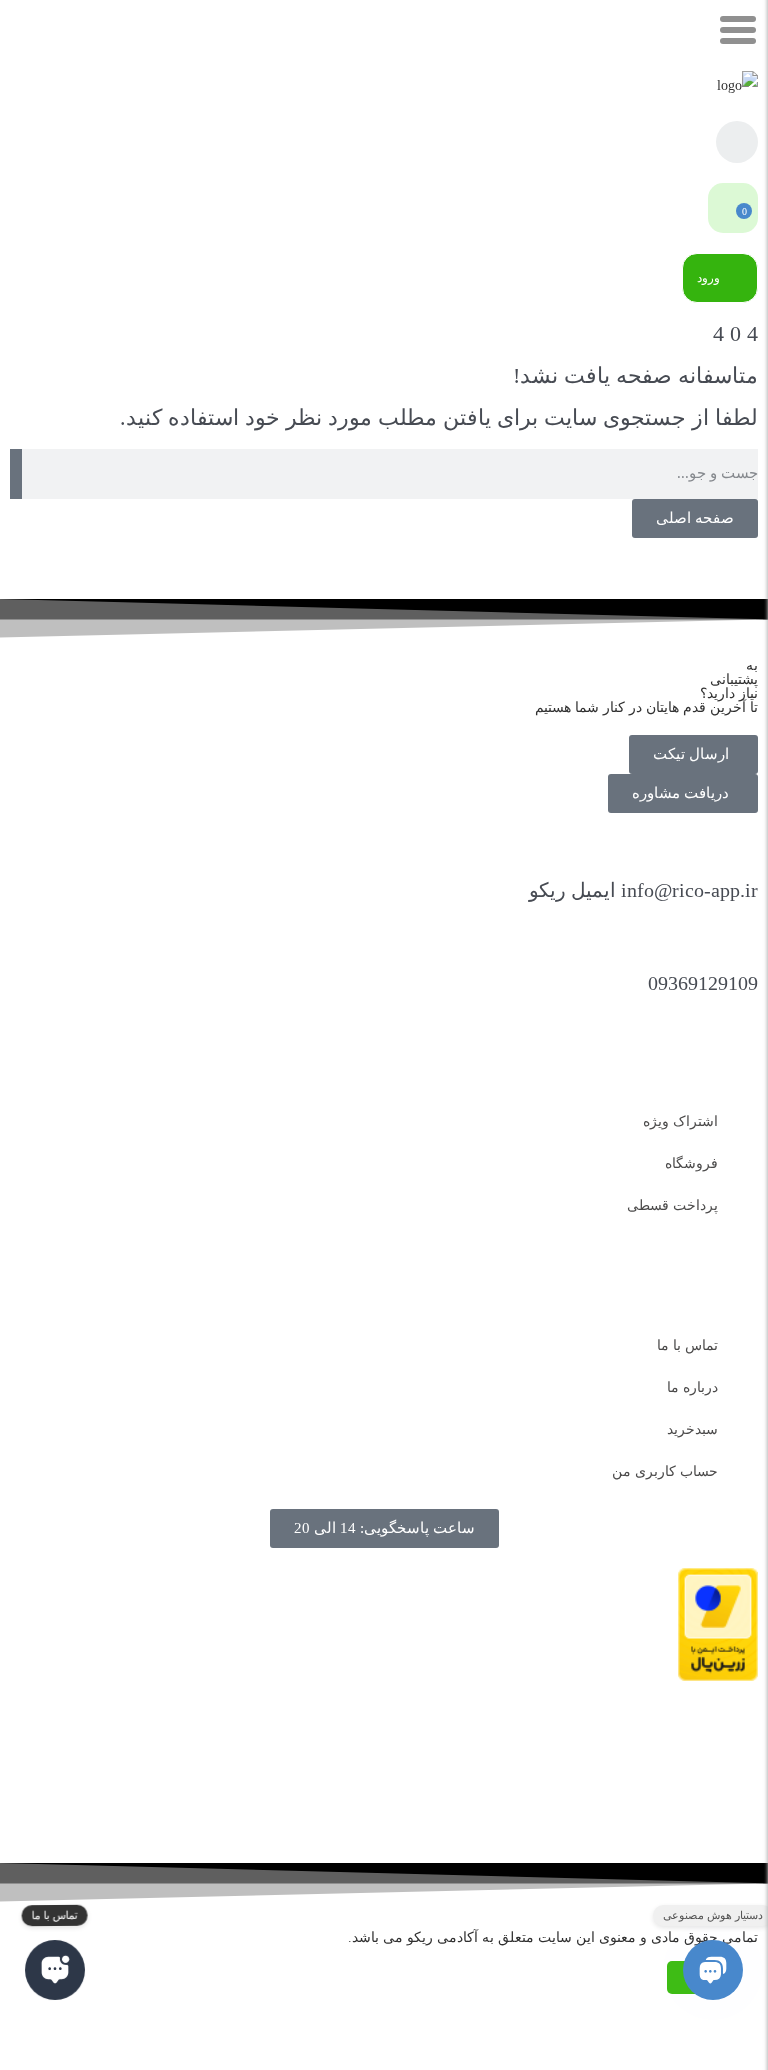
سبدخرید (692, 1429)
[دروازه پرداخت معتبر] (718, 1676)
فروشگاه (691, 1163)
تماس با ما (687, 1345)
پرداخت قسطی (672, 1205)
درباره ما (692, 1387)
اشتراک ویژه (680, 1121)
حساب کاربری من (665, 1471)
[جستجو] (16, 474)
